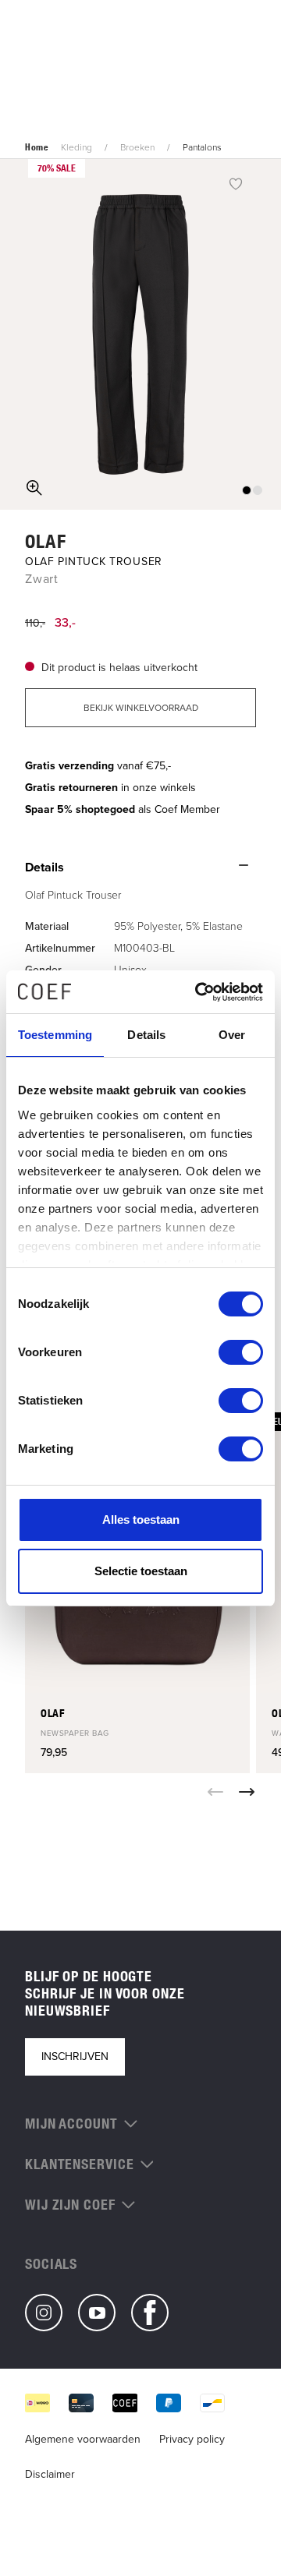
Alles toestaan (141, 1519)
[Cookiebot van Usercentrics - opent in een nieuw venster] (198, 992)
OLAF (46, 541)
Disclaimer (50, 2474)
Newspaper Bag (75, 1733)
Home (37, 147)
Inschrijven (75, 2057)
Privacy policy (192, 2439)
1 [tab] (247, 490)
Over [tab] (232, 1035)
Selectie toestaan (141, 1571)
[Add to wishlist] (236, 183)
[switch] (241, 1352)
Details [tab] (146, 1035)
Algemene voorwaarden (83, 2439)
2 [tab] (258, 490)
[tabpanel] (140, 334)
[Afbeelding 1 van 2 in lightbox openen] (140, 334)
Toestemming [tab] (55, 1035)
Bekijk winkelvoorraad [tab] (141, 708)
